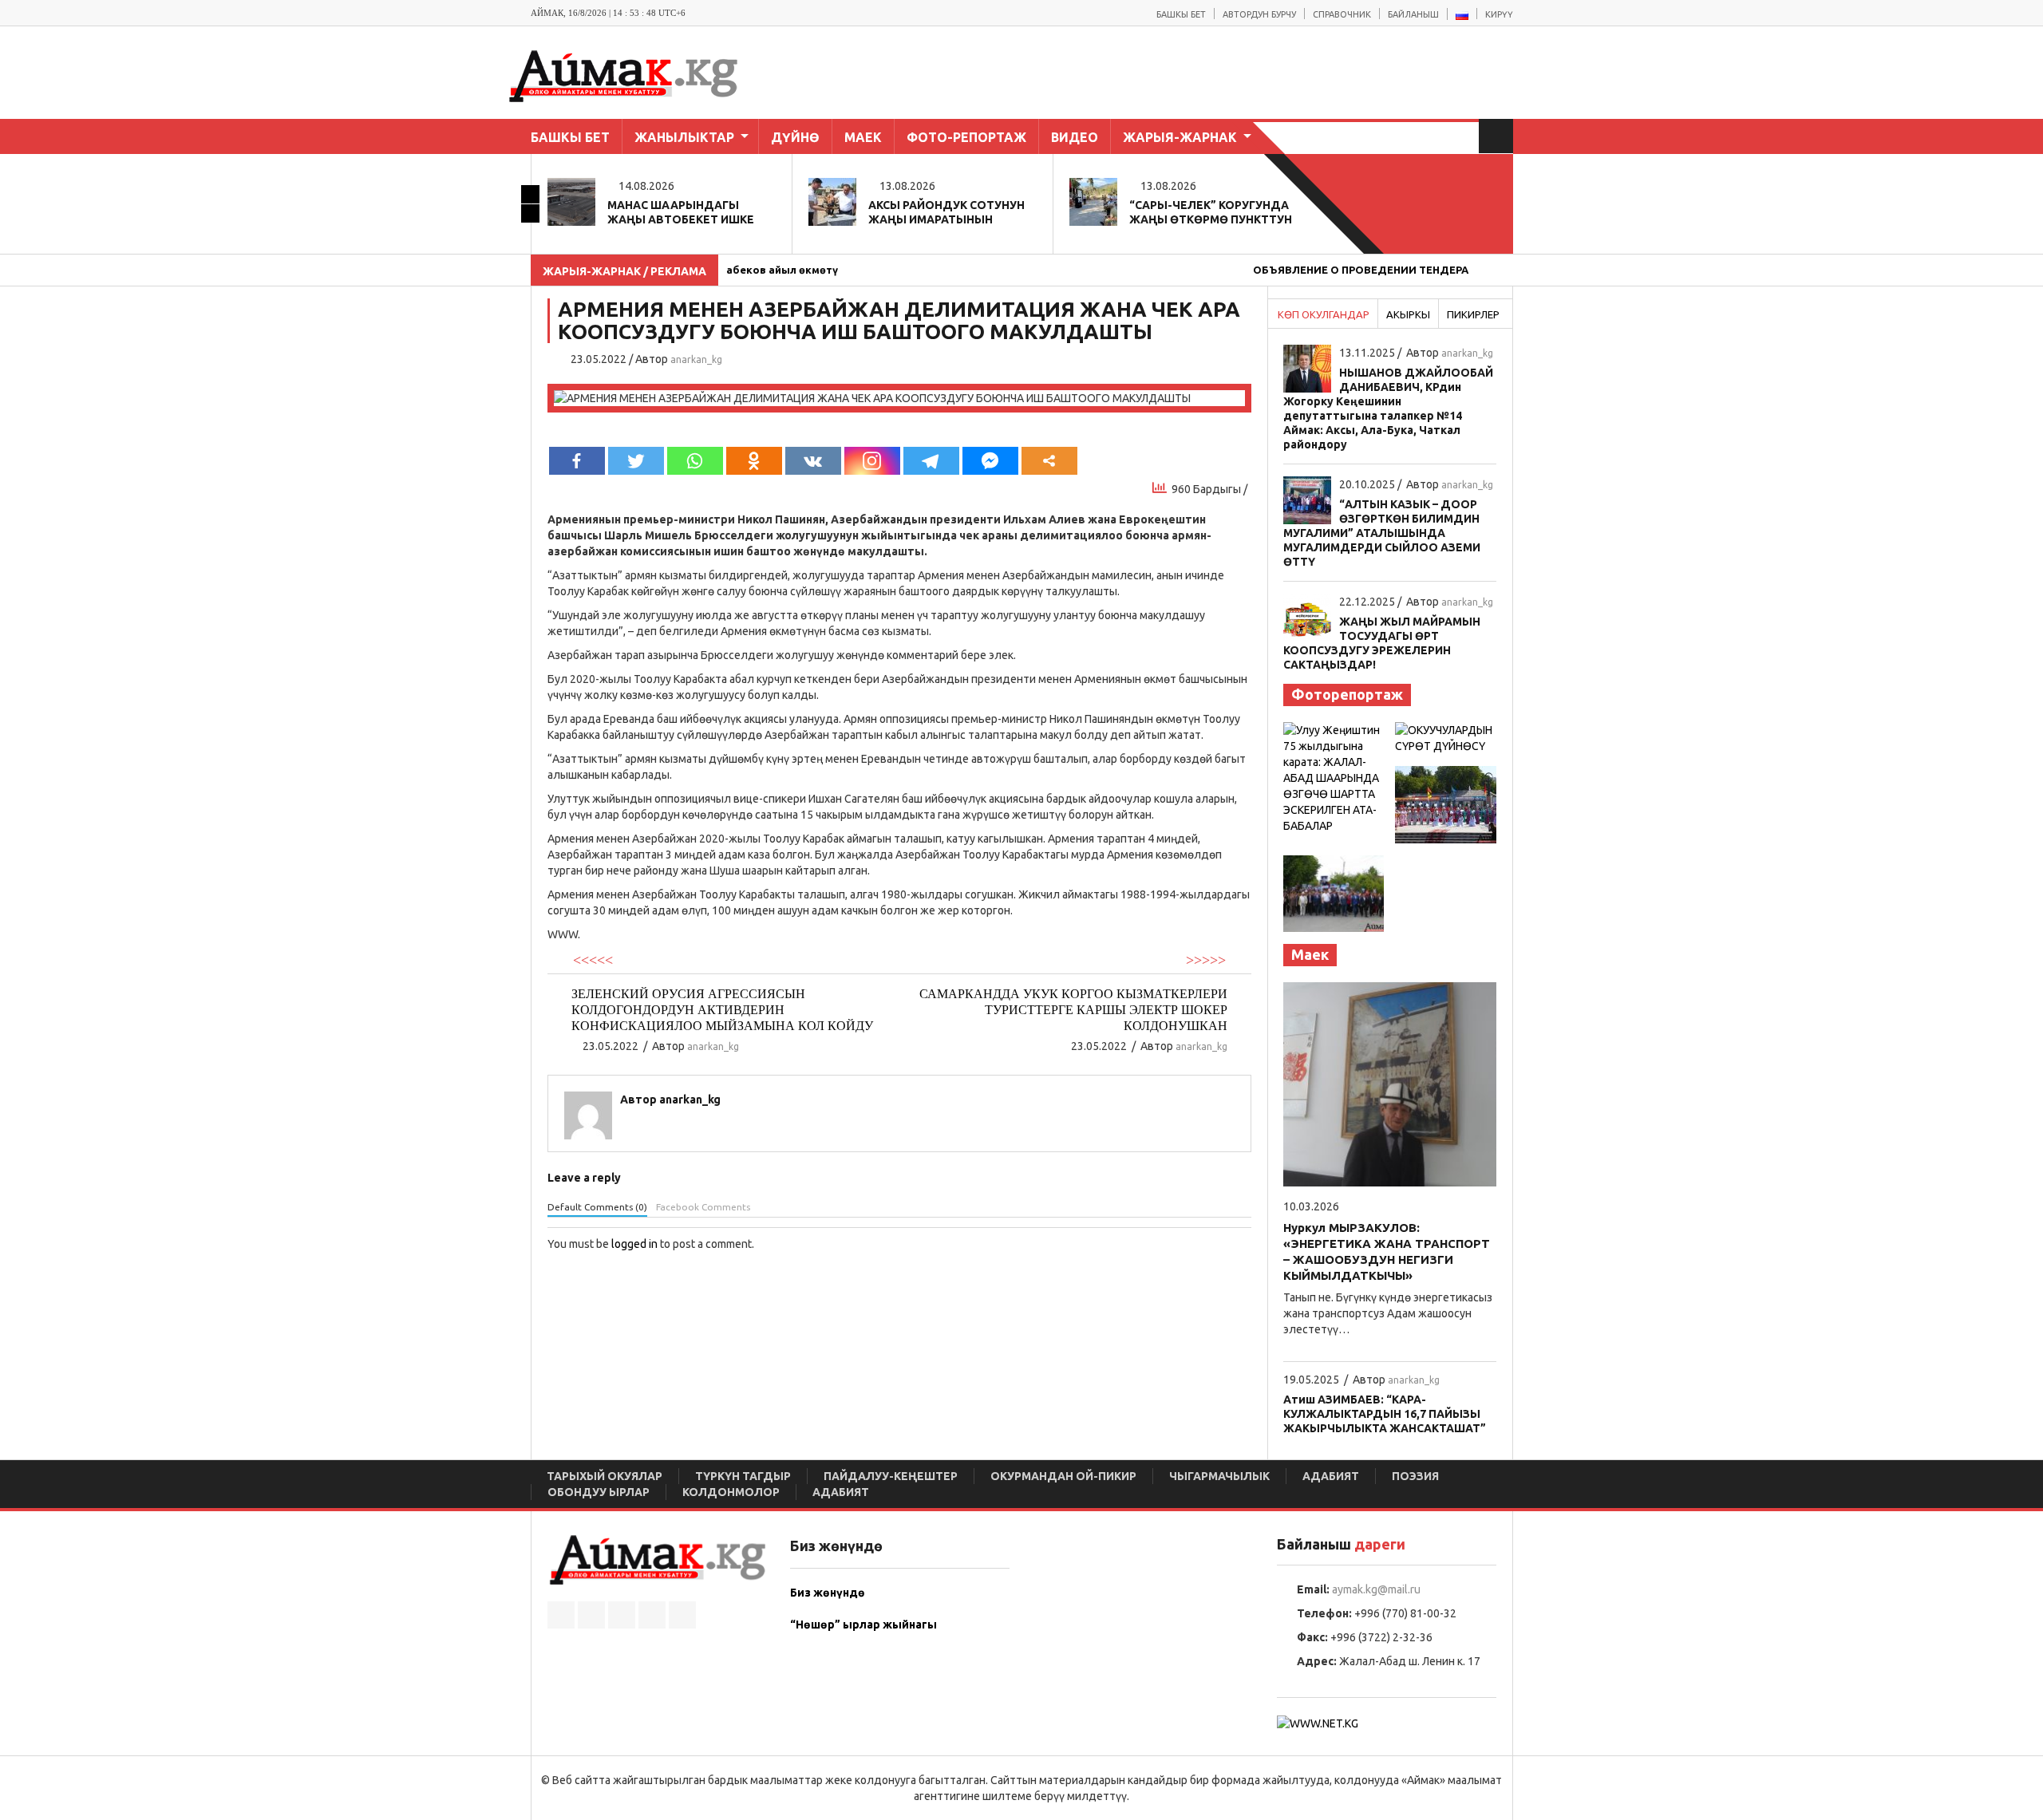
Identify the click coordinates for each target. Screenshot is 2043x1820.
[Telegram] (931, 461)
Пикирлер (1473, 314)
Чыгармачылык (1219, 1476)
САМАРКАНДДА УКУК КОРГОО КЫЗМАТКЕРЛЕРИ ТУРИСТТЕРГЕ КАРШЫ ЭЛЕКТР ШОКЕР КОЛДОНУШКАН (1073, 1010)
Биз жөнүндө (828, 1593)
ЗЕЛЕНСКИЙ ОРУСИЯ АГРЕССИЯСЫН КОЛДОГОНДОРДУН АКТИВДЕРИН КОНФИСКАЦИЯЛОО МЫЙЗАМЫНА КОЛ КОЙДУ (722, 1010)
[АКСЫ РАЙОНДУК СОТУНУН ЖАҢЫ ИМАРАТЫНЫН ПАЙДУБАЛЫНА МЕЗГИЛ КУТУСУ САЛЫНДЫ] (832, 200)
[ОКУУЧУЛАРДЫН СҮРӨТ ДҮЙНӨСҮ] (1446, 737)
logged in (634, 1244)
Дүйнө (795, 137)
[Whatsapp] (695, 461)
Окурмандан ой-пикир (1063, 1476)
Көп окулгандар (1324, 314)
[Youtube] (682, 1615)
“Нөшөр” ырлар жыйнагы (863, 1625)
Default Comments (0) (597, 1207)
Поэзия (1415, 1476)
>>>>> (1206, 960)
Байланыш (1413, 14)
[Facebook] (577, 461)
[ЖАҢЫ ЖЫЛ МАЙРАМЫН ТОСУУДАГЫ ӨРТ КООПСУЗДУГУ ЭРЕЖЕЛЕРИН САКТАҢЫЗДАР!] (1307, 617)
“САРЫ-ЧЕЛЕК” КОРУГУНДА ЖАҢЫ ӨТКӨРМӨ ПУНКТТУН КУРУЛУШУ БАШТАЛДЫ (1211, 219)
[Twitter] (636, 461)
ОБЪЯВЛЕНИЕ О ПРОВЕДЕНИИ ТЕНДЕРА (1323, 270)
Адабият (1331, 1476)
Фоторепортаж (1347, 694)
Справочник (1342, 14)
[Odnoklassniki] (754, 461)
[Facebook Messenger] (990, 461)
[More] (1049, 461)
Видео (1075, 137)
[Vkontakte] (813, 461)
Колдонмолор (731, 1492)
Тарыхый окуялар (605, 1476)
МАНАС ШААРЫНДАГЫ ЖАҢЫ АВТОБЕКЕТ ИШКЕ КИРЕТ (681, 219)
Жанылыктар (684, 137)
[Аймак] (646, 75)
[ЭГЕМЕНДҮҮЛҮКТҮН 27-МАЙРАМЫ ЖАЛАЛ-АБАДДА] (1446, 803)
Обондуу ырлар (599, 1492)
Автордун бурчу (1259, 14)
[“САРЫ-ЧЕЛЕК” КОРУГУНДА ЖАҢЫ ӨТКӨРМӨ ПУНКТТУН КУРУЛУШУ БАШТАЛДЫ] (1093, 200)
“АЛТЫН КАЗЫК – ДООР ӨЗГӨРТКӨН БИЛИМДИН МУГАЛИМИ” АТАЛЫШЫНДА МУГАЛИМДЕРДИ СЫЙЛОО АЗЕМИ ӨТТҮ (1382, 533)
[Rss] (561, 1615)
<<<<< (593, 960)
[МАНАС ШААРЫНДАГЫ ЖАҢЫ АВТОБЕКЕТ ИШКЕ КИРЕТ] (571, 200)
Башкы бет (1181, 14)
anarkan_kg (696, 359)
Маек (863, 137)
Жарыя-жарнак (1180, 137)
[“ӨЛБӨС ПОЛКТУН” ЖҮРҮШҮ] (1334, 893)
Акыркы (1408, 314)
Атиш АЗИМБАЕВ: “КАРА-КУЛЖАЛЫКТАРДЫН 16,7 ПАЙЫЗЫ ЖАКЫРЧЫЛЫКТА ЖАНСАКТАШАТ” (1385, 1414)
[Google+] (652, 1615)
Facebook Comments (703, 1207)
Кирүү (1499, 14)
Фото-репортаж (966, 137)
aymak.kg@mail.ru (1376, 1589)
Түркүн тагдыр (743, 1476)
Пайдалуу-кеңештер (891, 1476)
